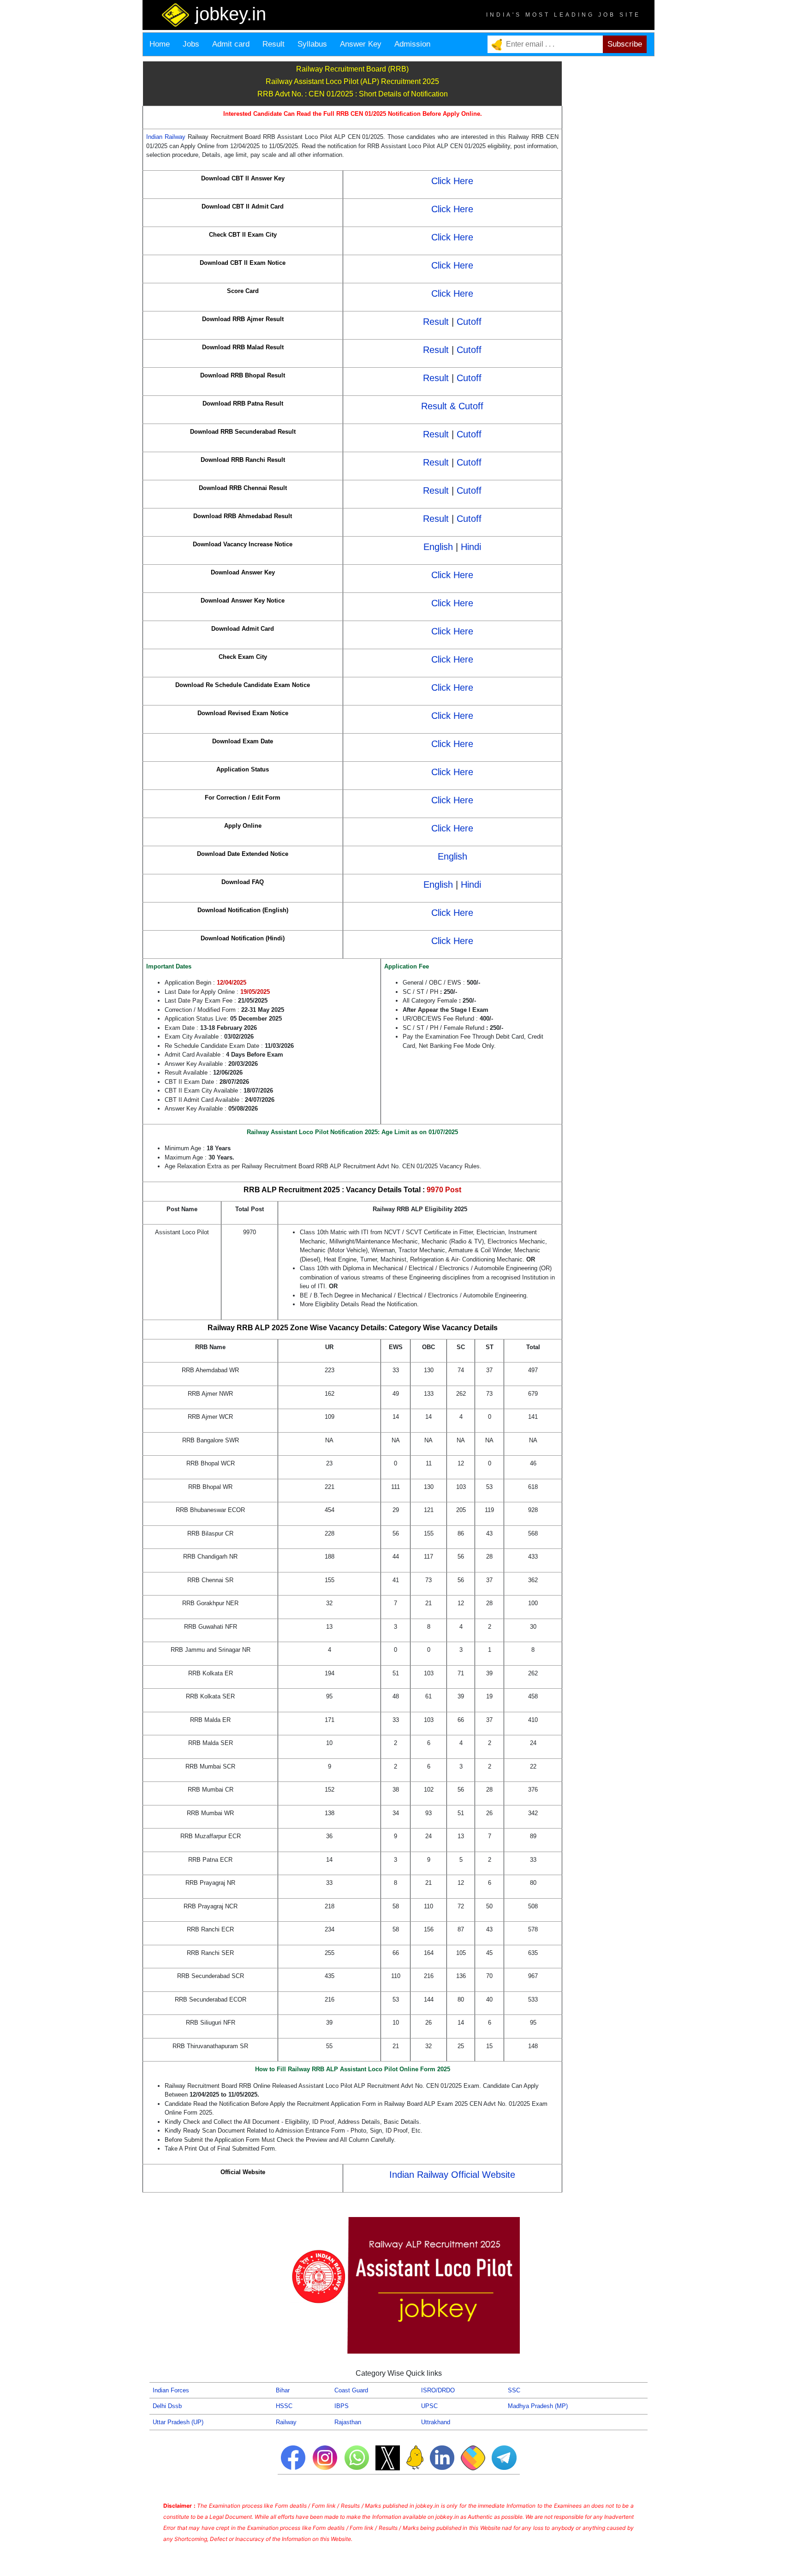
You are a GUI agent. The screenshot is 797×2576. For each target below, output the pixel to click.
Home (160, 44)
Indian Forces (171, 2390)
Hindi (471, 547)
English (438, 547)
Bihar (283, 2390)
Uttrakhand (436, 2422)
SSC (514, 2390)
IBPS (342, 2406)
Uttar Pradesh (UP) (178, 2422)
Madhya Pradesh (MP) (538, 2406)
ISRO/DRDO (438, 2390)
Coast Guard (351, 2390)
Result (274, 44)
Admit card (231, 44)
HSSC (284, 2406)
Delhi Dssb (167, 2406)
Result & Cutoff (452, 406)
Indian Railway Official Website (452, 2175)
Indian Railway (167, 137)
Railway (286, 2422)
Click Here (452, 181)
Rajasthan (348, 2422)
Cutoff (469, 322)
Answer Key (361, 44)
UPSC (429, 2406)
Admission (412, 44)
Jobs (191, 44)
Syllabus (312, 44)
